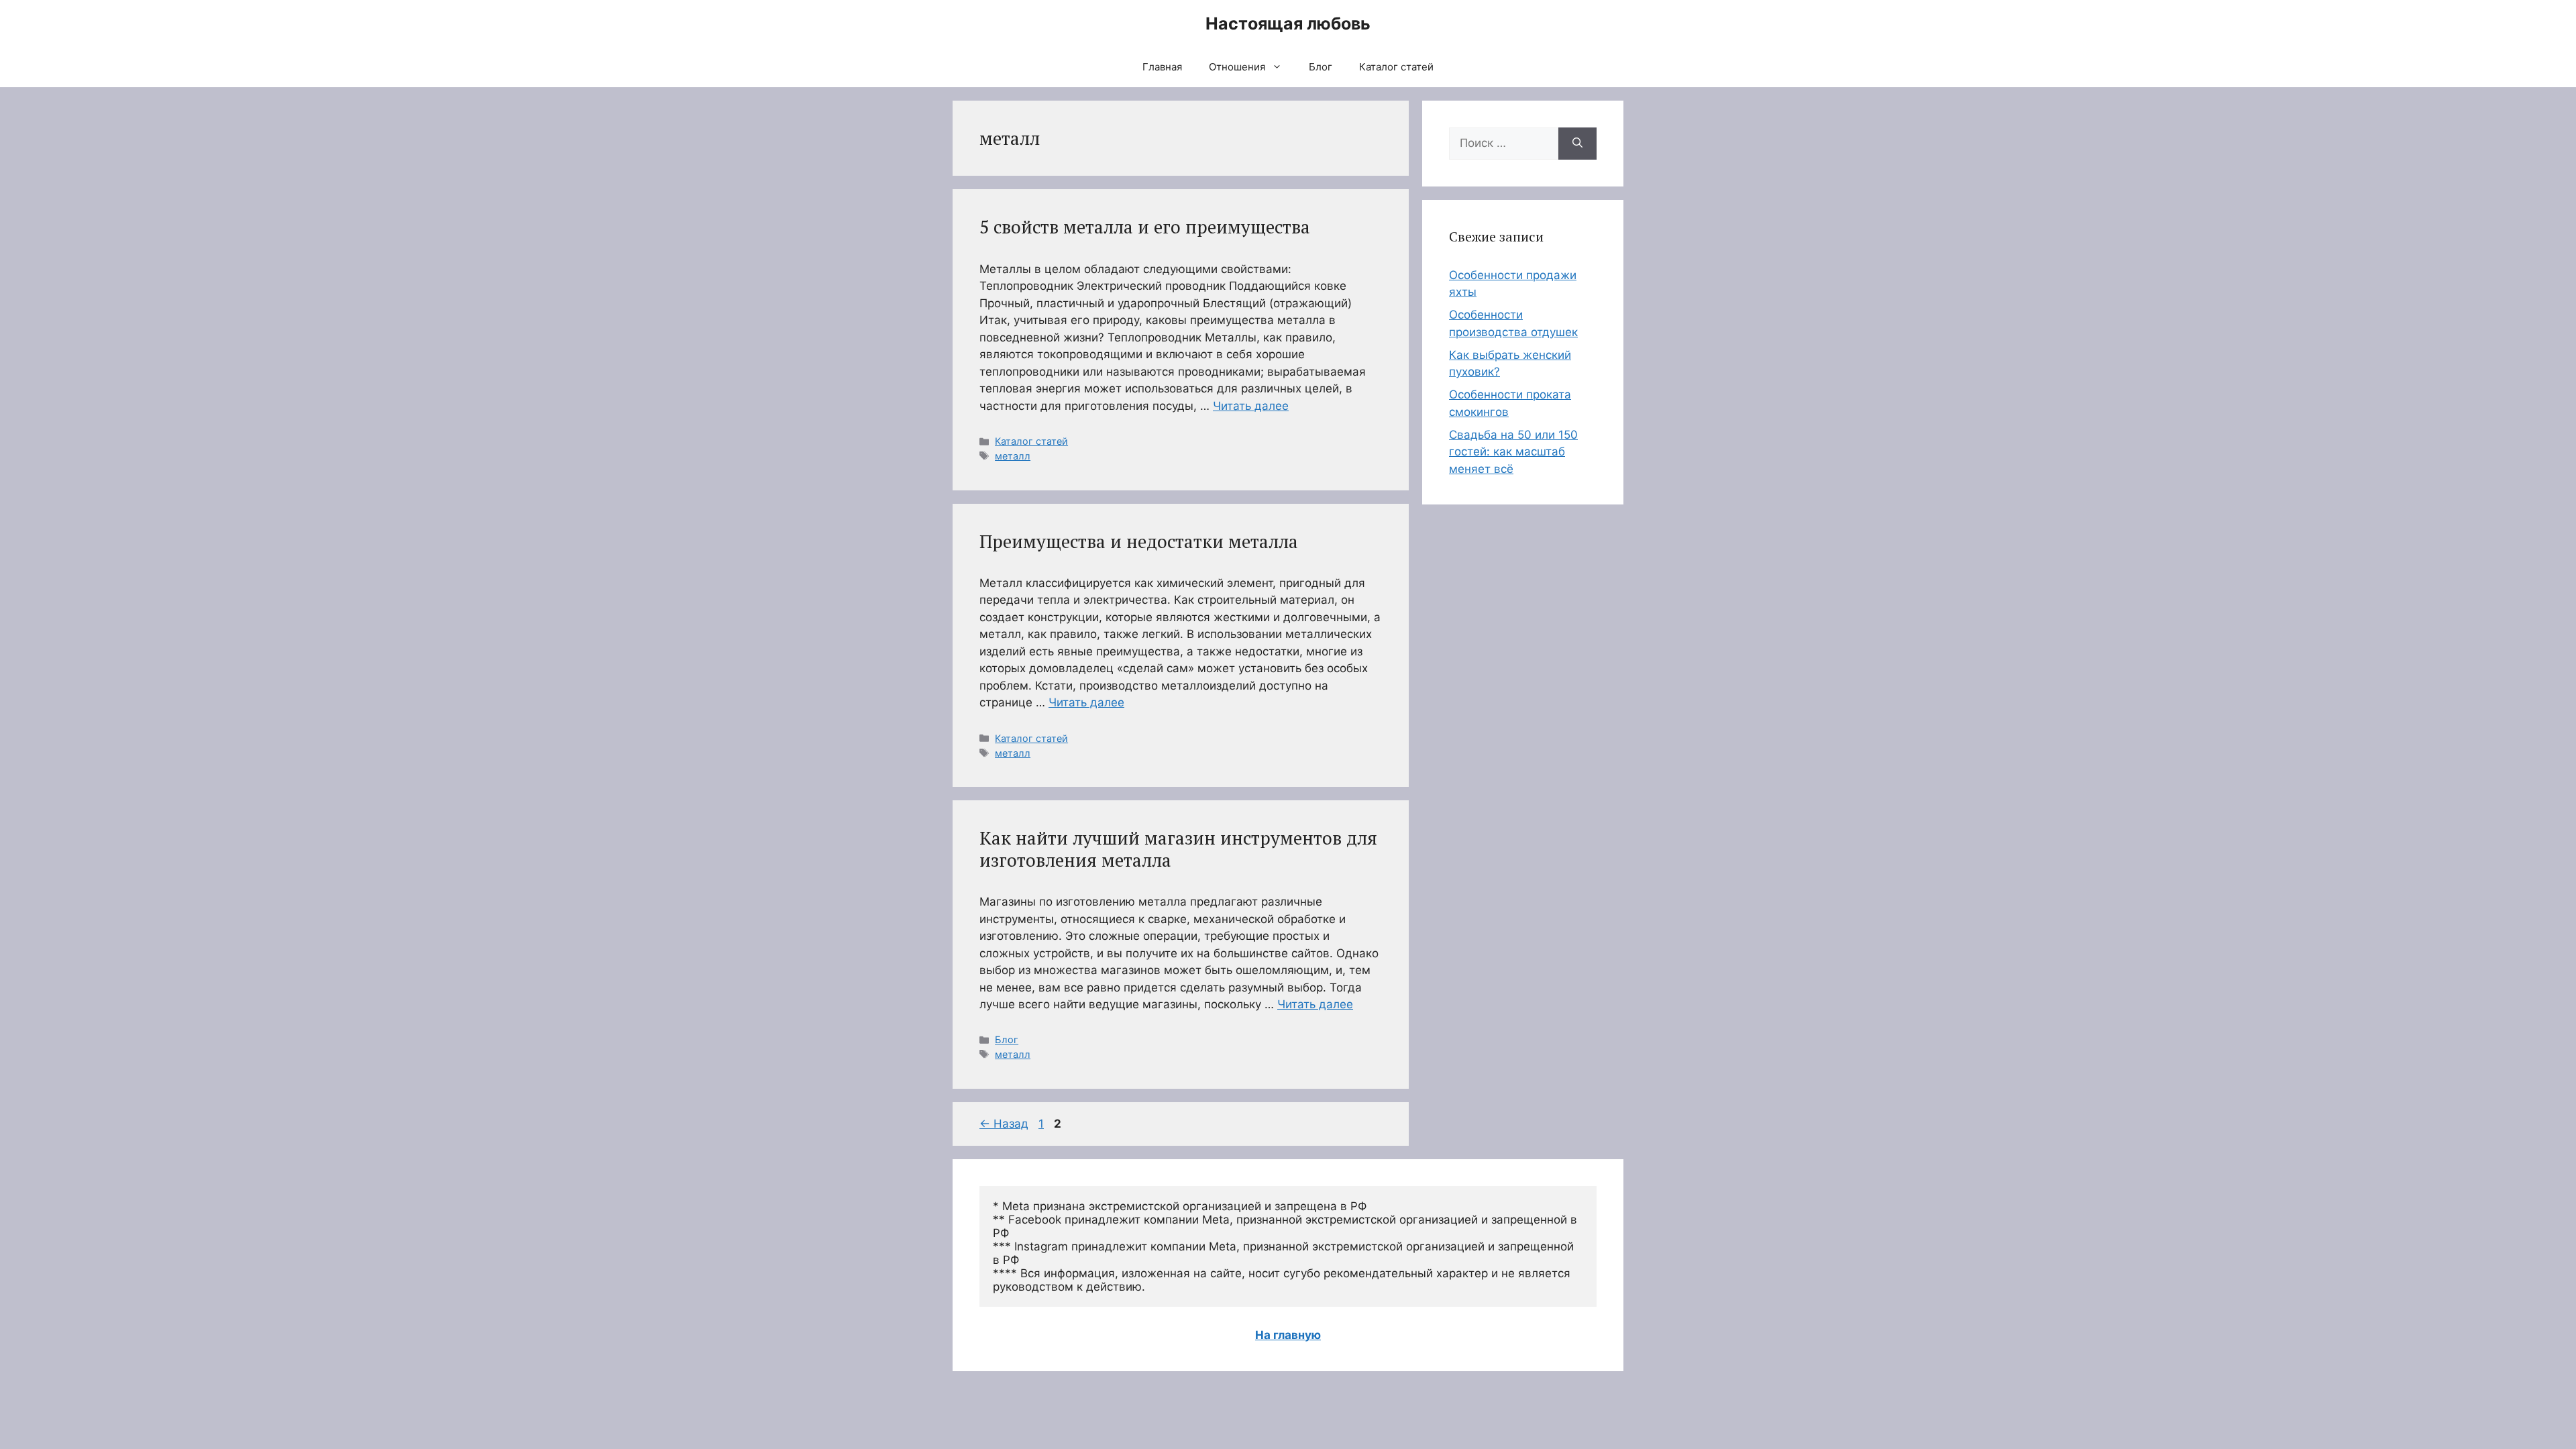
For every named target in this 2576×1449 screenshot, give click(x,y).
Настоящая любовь (1288, 23)
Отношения (1237, 67)
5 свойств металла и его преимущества (1145, 227)
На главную (1288, 1335)
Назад (1004, 1124)
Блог (1321, 67)
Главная (1162, 67)
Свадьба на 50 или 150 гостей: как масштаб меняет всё (1513, 452)
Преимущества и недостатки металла (1139, 541)
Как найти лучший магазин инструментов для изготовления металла (1178, 849)
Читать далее (1251, 406)
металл (1013, 456)
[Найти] (1577, 144)
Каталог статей (1396, 67)
